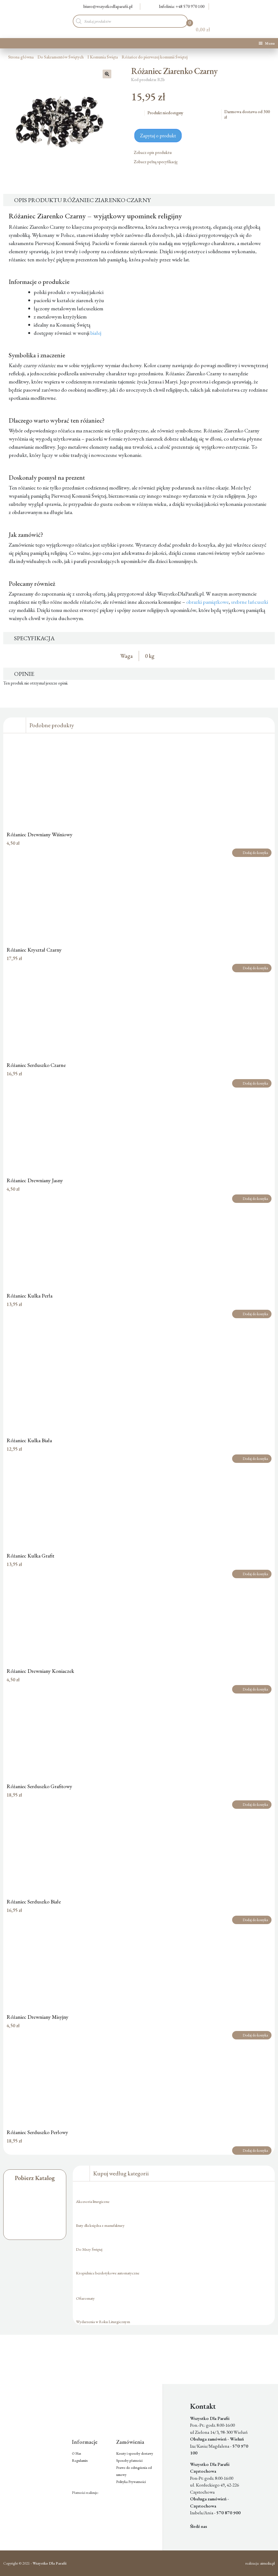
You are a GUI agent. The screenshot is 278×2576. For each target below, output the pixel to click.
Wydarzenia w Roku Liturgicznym (103, 2322)
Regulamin (80, 2461)
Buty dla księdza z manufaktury (100, 2225)
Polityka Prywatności (131, 2482)
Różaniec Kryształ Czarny (34, 950)
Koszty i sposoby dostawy (135, 2453)
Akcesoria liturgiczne (93, 2201)
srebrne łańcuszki (249, 602)
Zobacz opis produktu (153, 152)
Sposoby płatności (129, 2461)
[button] (107, 74)
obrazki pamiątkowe (207, 602)
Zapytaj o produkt (158, 136)
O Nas (77, 2453)
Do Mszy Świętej (89, 2249)
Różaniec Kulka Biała (29, 1440)
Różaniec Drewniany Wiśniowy (40, 834)
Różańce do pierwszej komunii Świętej (155, 57)
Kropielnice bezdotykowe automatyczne (108, 2273)
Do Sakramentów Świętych (61, 57)
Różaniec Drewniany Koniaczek (40, 1671)
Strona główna (21, 57)
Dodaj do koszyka (255, 853)
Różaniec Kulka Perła (29, 1296)
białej (96, 333)
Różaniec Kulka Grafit (30, 1556)
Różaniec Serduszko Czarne (36, 1065)
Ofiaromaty (85, 2298)
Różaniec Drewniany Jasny (35, 1180)
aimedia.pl (267, 2563)
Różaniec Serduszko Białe (34, 1902)
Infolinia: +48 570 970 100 (182, 6)
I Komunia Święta (103, 57)
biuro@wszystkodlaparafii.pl (108, 6)
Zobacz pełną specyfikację (156, 162)
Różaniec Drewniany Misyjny (37, 2017)
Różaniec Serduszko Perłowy (37, 2132)
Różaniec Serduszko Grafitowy (39, 1786)
